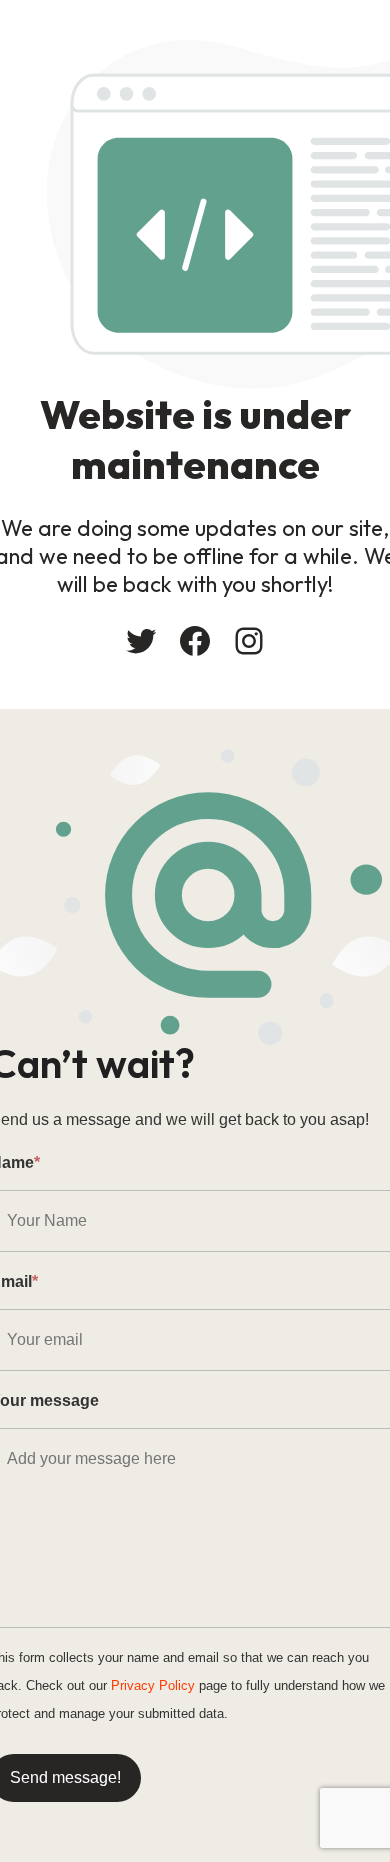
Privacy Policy (153, 1685)
